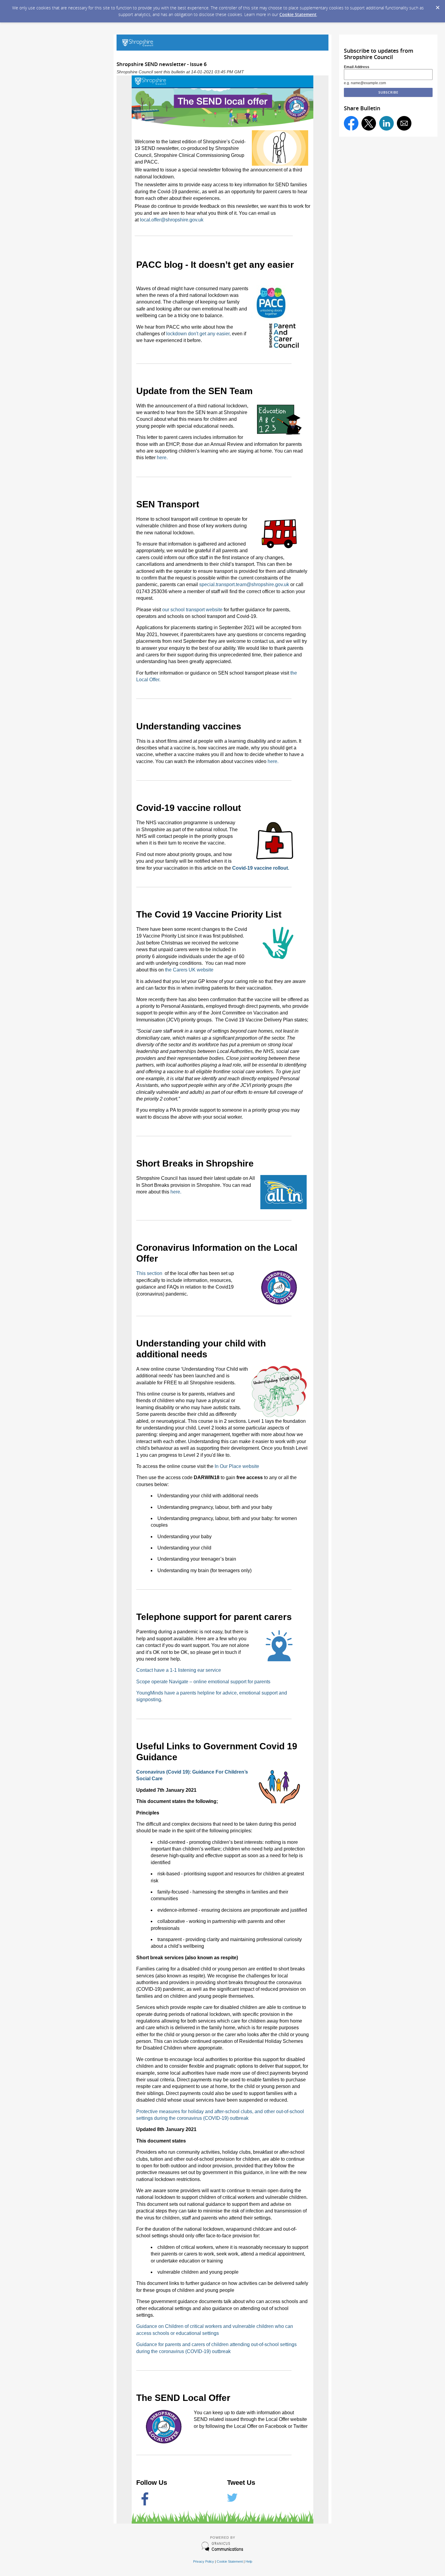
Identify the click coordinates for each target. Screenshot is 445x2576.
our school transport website (192, 610)
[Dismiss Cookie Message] (437, 6)
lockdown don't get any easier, (199, 334)
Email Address (357, 67)
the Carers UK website (189, 970)
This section (150, 1273)
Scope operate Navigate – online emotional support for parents (203, 1682)
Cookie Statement (298, 14)
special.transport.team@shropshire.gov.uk (244, 584)
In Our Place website (237, 1466)
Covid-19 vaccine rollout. (261, 868)
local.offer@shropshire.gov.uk (172, 220)
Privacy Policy (204, 2561)
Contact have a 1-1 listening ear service (179, 1670)
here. (162, 458)
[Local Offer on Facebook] (145, 2504)
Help (249, 2561)
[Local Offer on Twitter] (232, 2501)
